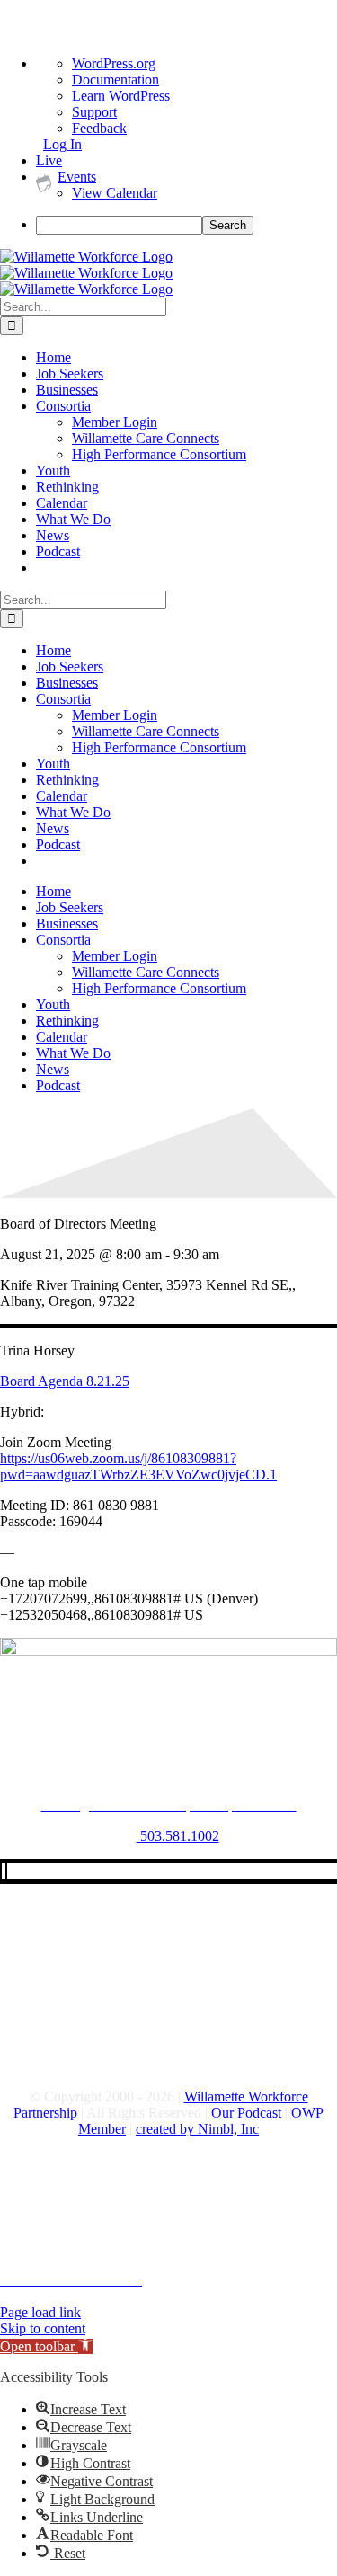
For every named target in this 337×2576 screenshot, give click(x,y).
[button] (46, 2346)
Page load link (40, 2312)
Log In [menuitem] (62, 144)
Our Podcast (246, 2113)
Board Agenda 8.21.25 (65, 1381)
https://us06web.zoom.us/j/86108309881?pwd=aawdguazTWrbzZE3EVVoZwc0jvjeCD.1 (138, 1466)
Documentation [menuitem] (115, 80)
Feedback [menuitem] (99, 128)
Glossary (25, 2231)
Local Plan (31, 2247)
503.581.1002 (178, 1836)
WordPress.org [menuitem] (114, 63)
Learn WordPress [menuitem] (121, 96)
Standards (28, 2215)
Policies (22, 2199)
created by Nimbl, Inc (197, 2129)
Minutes (23, 2264)
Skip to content (43, 2328)
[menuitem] (186, 225)
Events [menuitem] (77, 177)
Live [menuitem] (49, 160)
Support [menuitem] (94, 112)
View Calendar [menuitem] (115, 193)
